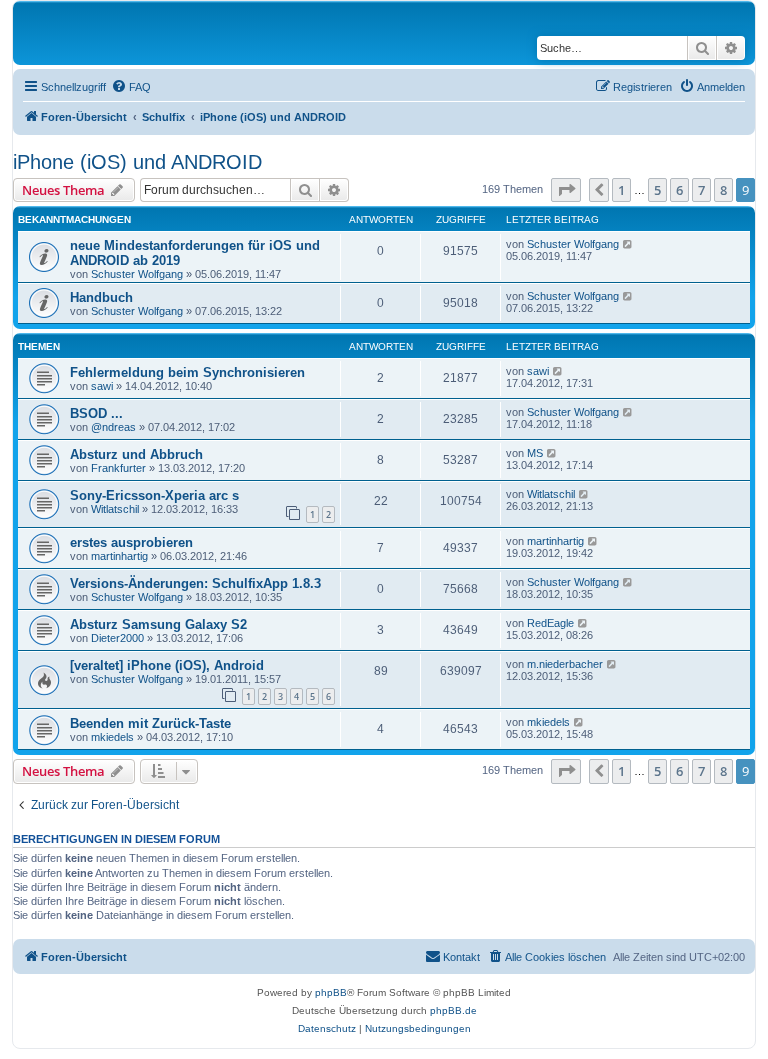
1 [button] (621, 190)
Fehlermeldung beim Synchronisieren (187, 372)
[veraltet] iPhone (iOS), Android (167, 665)
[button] (566, 190)
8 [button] (723, 190)
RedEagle (550, 623)
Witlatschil (115, 509)
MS (535, 453)
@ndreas (113, 427)
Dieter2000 (117, 638)
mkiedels (112, 737)
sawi (102, 386)
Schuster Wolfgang (137, 274)
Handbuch (101, 297)
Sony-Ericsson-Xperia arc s (154, 495)
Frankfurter (118, 468)
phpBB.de (453, 1010)
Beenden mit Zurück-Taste (150, 723)
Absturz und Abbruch (136, 454)
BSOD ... (96, 413)
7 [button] (701, 190)
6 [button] (679, 190)
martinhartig (119, 556)
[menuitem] (131, 87)
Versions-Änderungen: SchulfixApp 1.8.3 (195, 583)
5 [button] (657, 190)
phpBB (331, 992)
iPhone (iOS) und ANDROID (137, 162)
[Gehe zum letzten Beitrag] (628, 244)
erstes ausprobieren (131, 542)
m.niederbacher (565, 664)
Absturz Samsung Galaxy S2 (158, 624)
